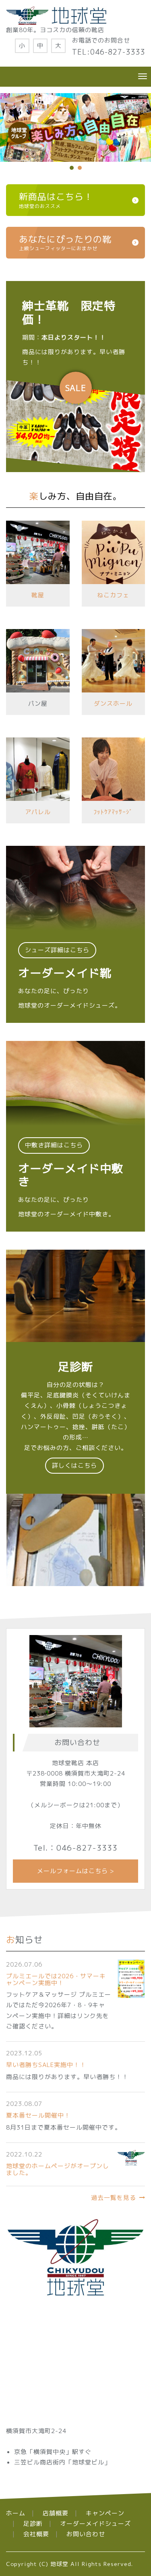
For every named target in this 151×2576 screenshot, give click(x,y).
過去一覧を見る (114, 2198)
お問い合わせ (86, 2534)
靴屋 (38, 595)
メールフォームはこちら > (75, 1871)
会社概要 (36, 2534)
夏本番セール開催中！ (38, 2115)
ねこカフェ (113, 595)
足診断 (33, 2524)
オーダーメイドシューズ (95, 2524)
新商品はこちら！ (56, 200)
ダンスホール (113, 704)
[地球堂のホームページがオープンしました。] (131, 2157)
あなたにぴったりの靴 (65, 242)
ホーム (16, 2513)
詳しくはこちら (75, 377)
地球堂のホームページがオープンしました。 (58, 2169)
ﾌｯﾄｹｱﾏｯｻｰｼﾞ (113, 812)
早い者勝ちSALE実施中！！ (46, 2065)
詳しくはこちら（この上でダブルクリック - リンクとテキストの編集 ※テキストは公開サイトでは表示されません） (75, 934)
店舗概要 (56, 2513)
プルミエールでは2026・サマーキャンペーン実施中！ (56, 1979)
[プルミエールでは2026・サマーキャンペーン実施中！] (131, 1978)
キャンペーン (105, 2513)
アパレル (38, 812)
